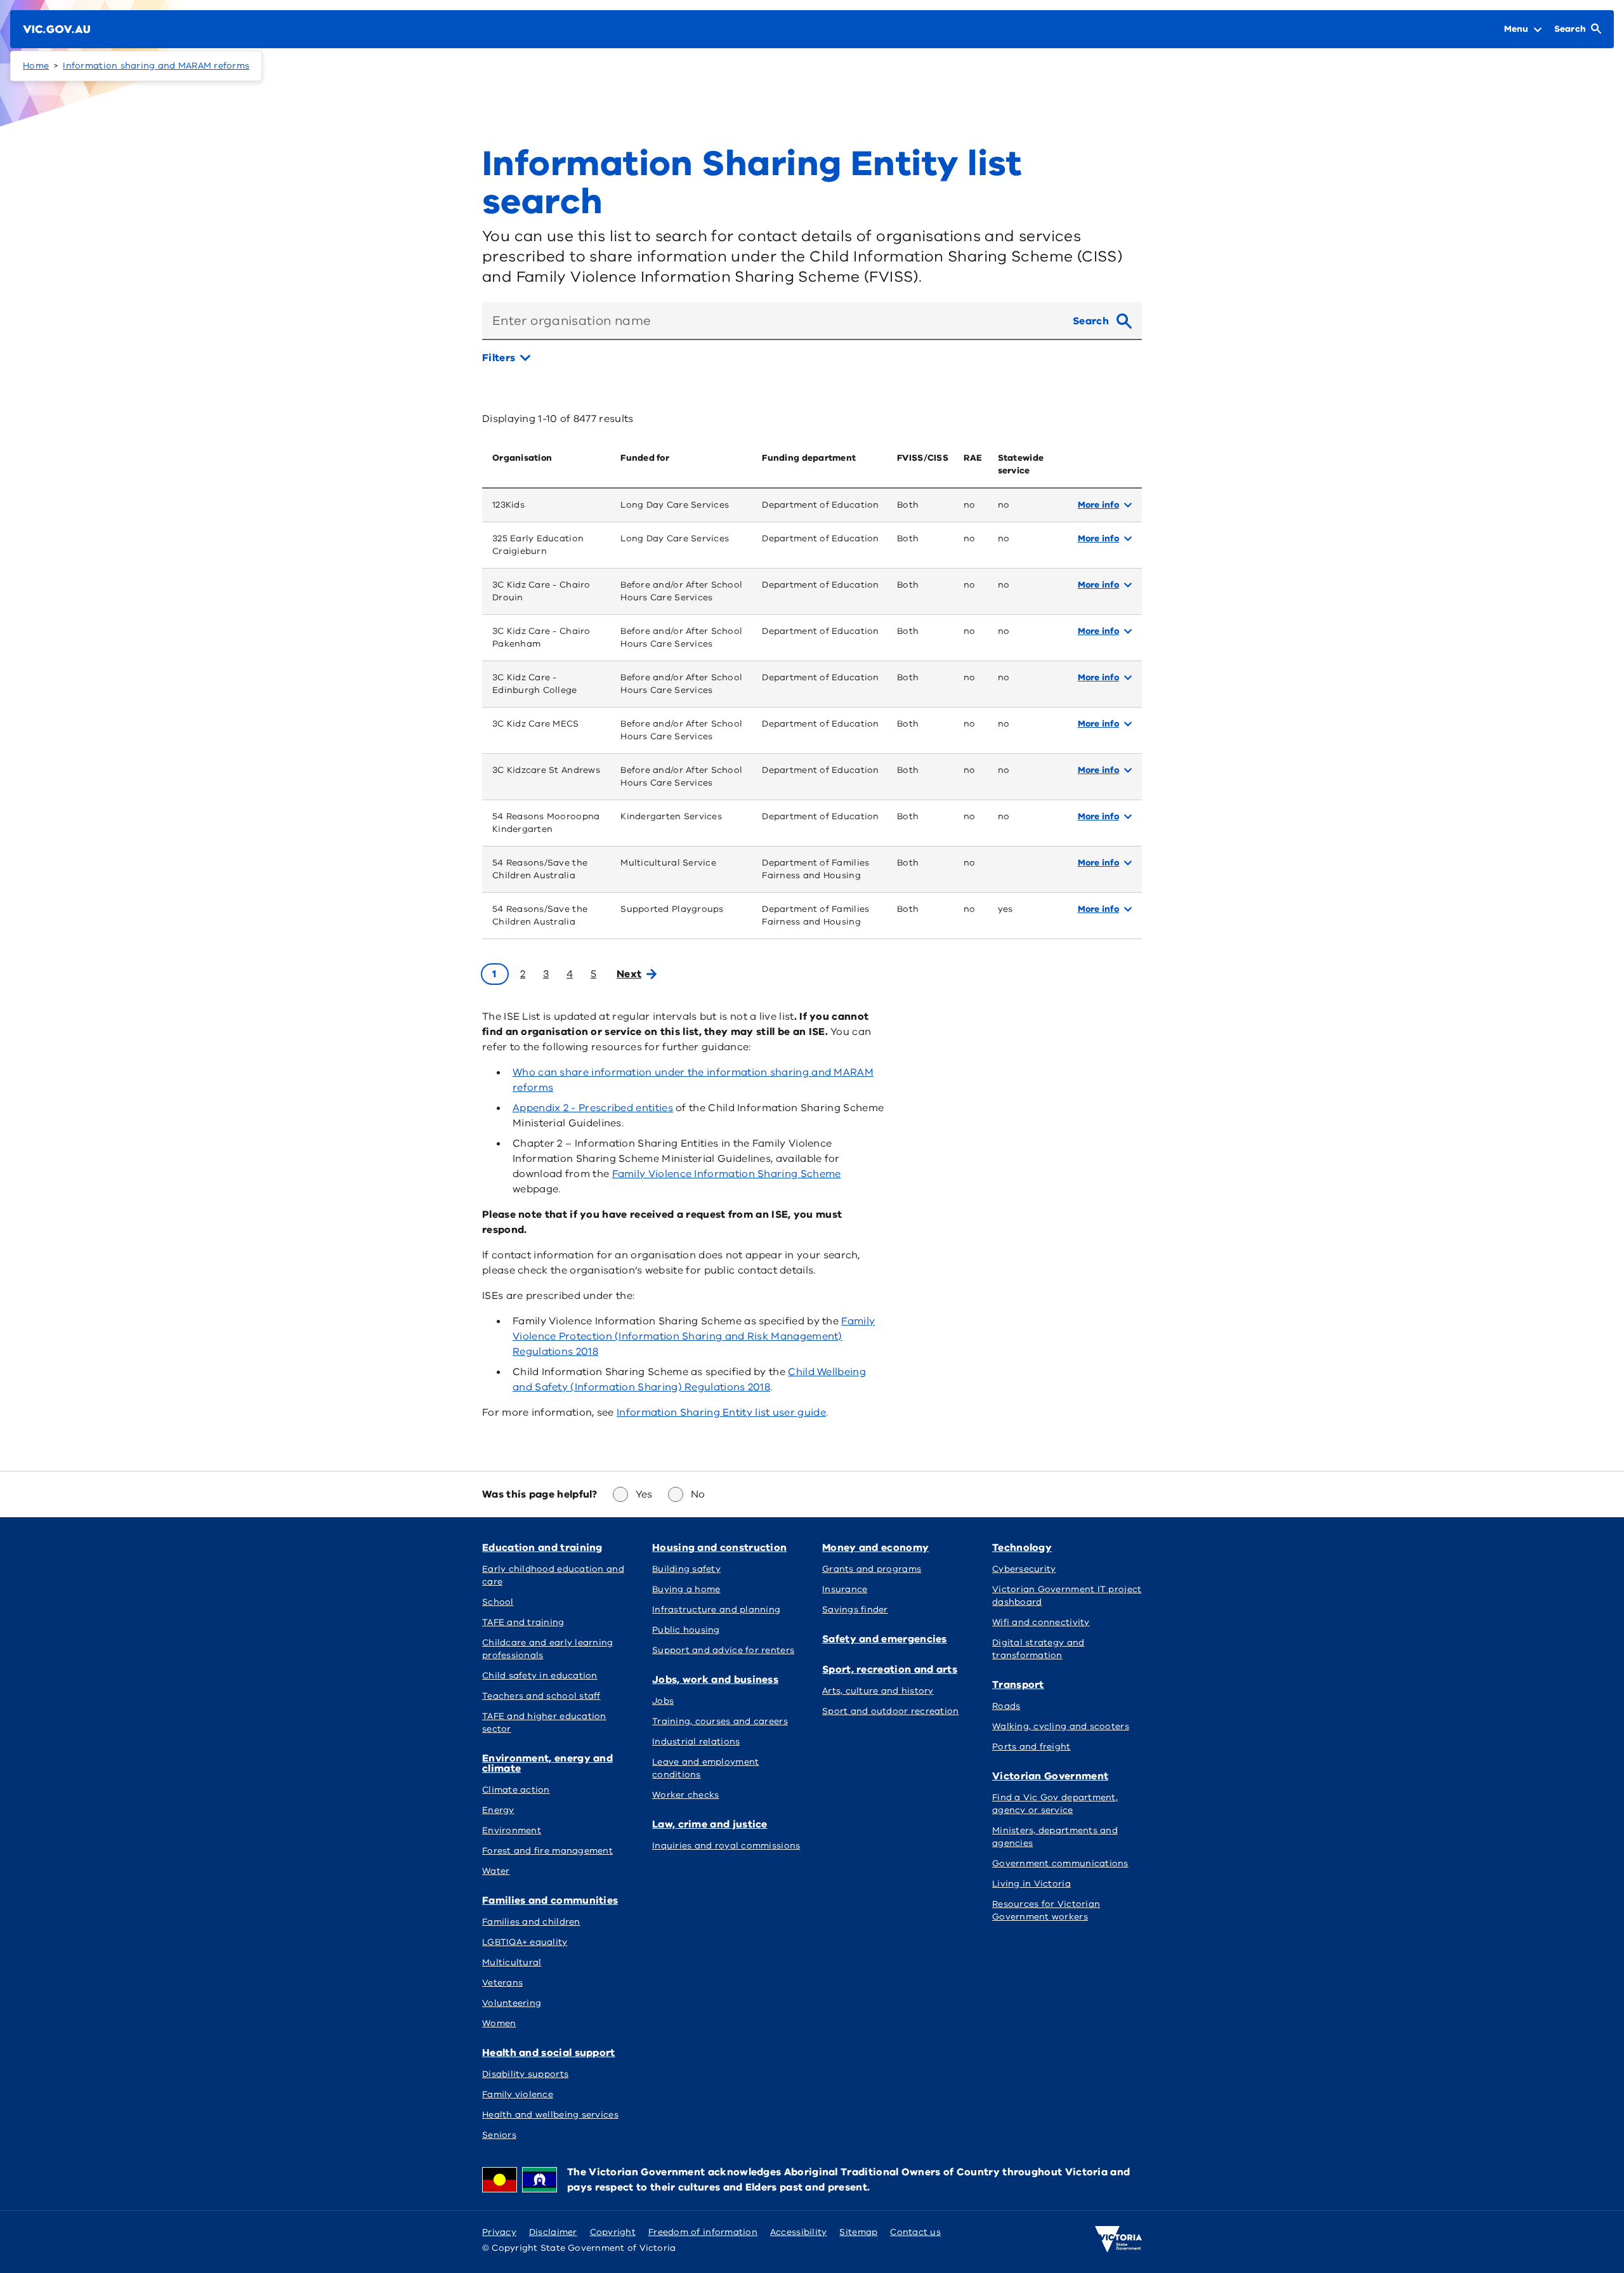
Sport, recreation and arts (890, 1670)
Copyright (613, 2232)
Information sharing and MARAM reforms (156, 66)
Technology (1022, 1548)
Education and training (542, 1548)
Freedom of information (703, 2232)
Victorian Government (1050, 1776)
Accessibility (799, 2232)
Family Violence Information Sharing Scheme (727, 1174)
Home (36, 66)
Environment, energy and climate (547, 1763)
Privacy (499, 2232)
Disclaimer (553, 2232)
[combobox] (772, 321)
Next (629, 974)
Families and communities (550, 1901)
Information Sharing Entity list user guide (721, 1413)
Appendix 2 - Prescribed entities (593, 1108)
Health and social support (549, 2053)
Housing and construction (719, 1548)
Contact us (915, 2232)
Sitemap (858, 2232)
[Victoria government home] (1118, 2239)
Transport (1018, 1685)
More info (1098, 505)
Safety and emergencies (885, 1639)
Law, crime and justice (710, 1824)
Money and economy (875, 1548)
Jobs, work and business (715, 1680)
